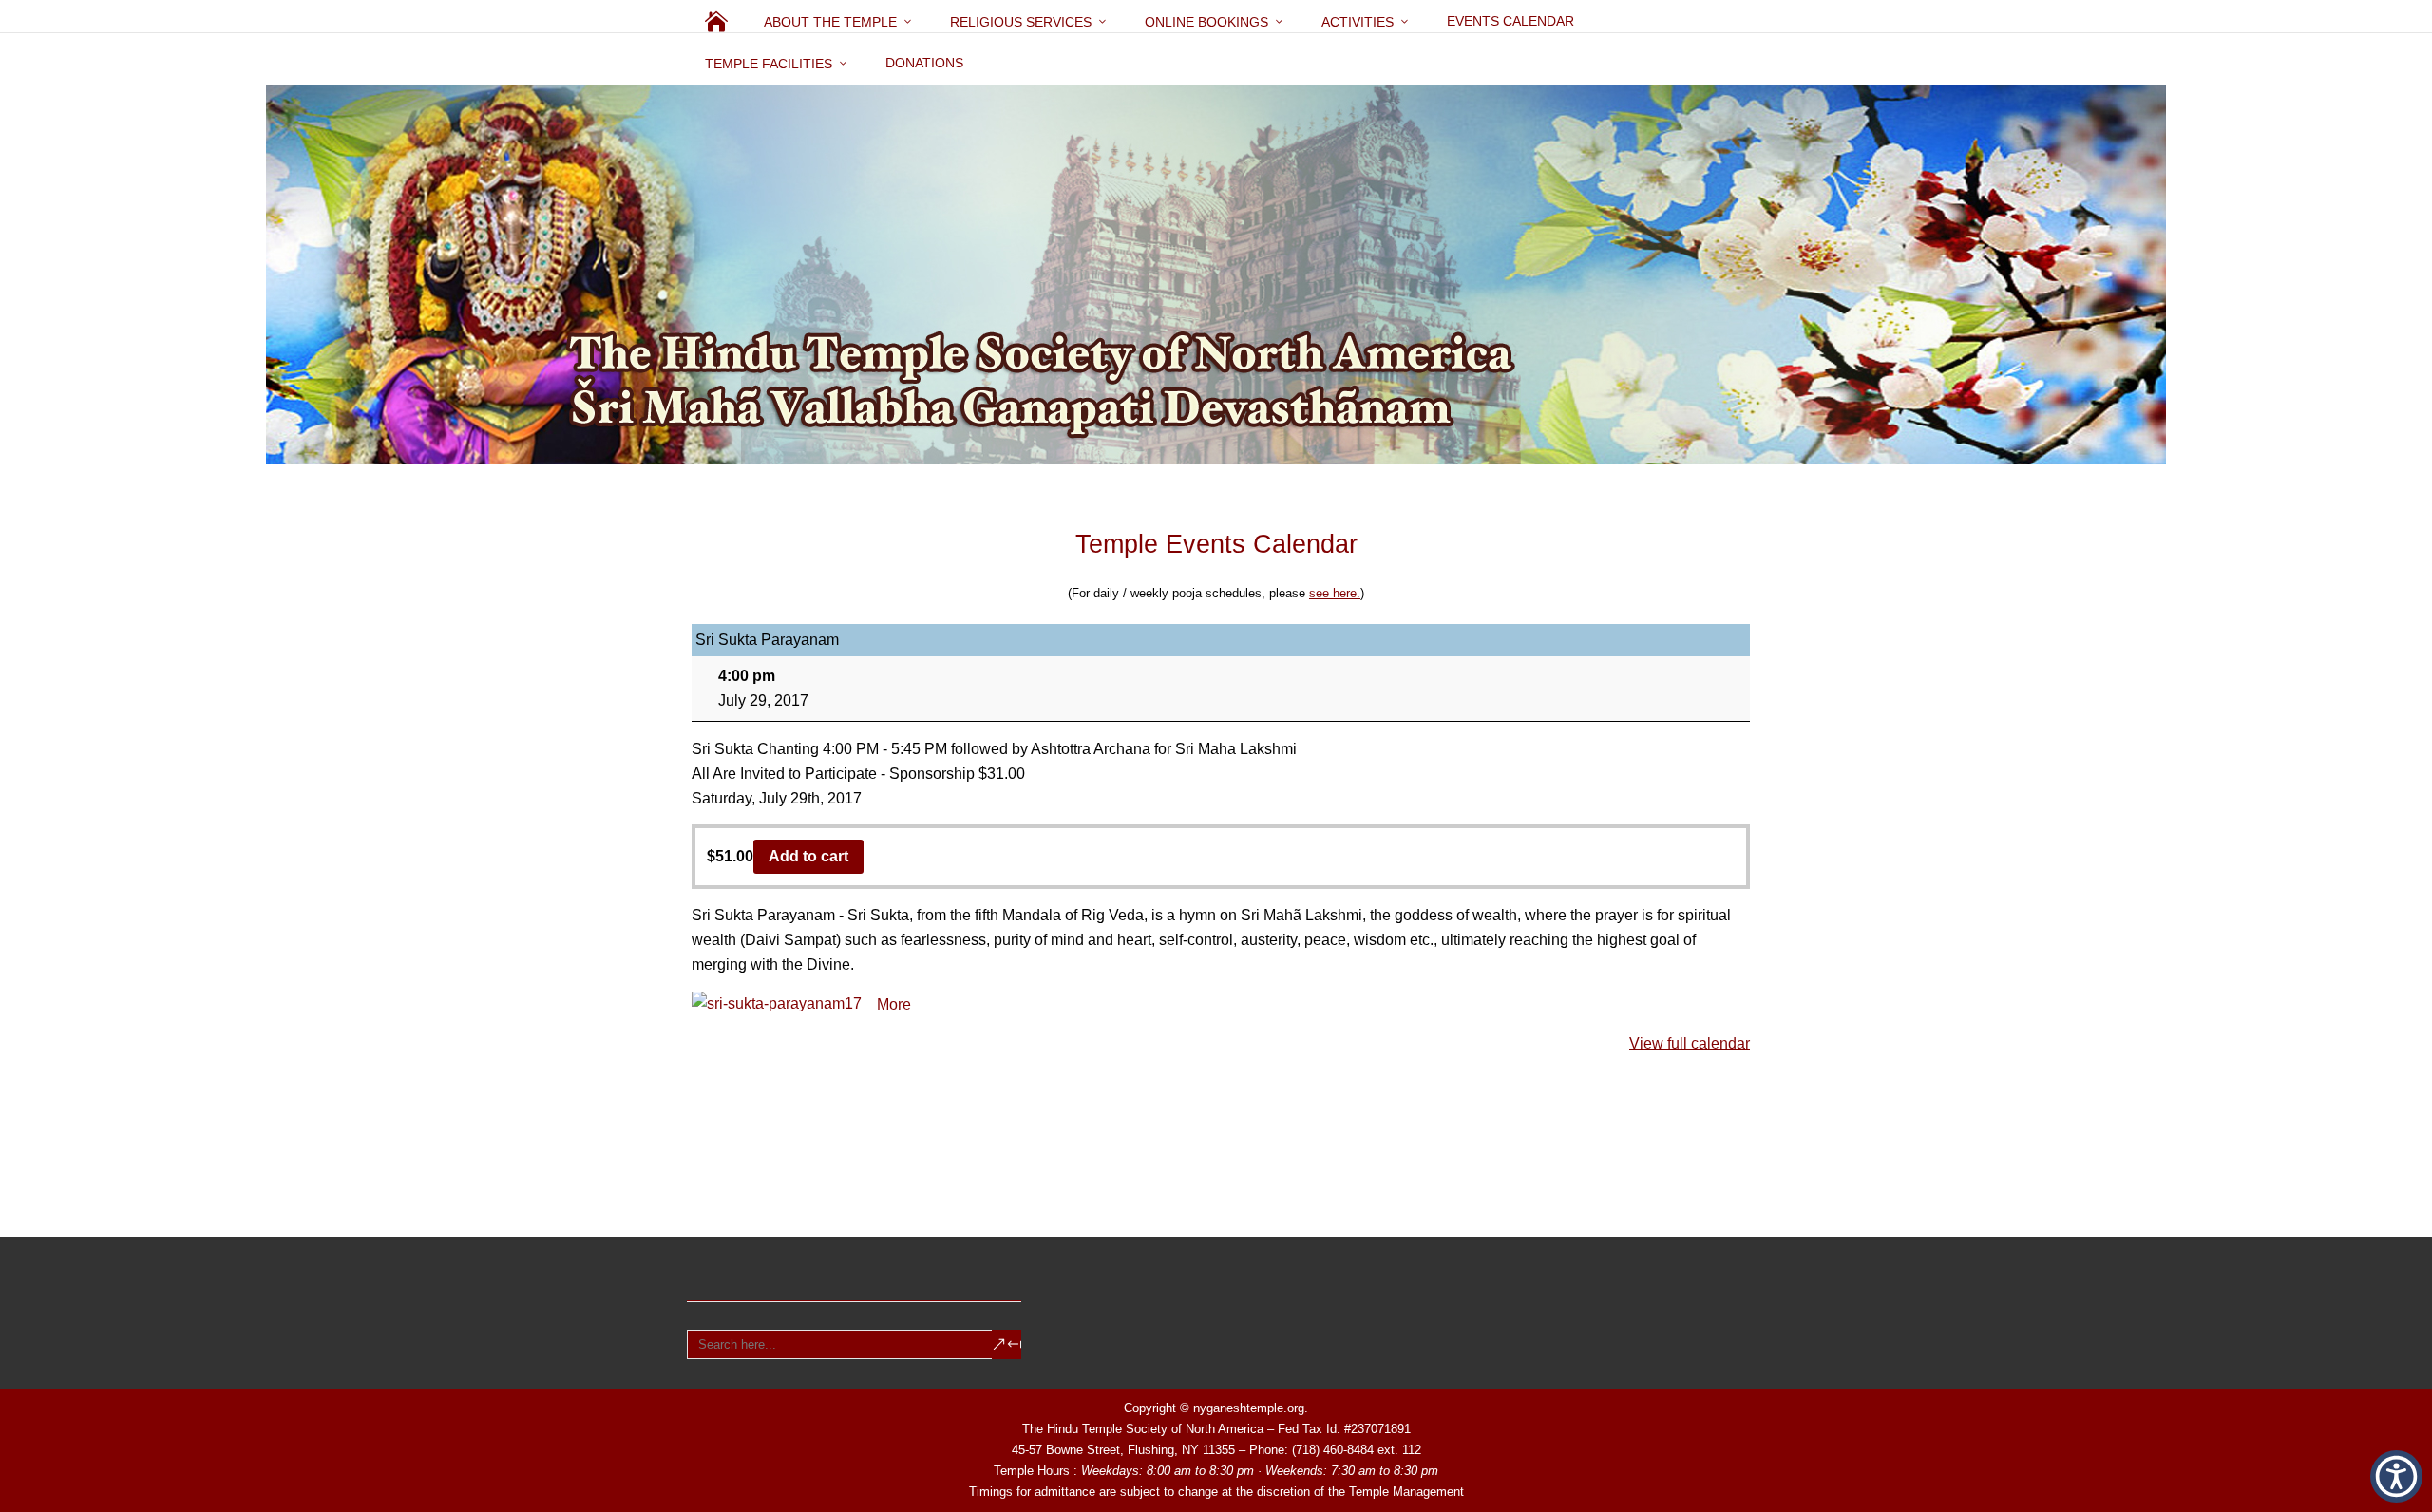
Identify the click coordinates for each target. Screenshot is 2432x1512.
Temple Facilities (769, 64)
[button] (2396, 1476)
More (894, 1004)
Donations (924, 63)
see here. (1335, 593)
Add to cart (808, 856)
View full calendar (1690, 1043)
